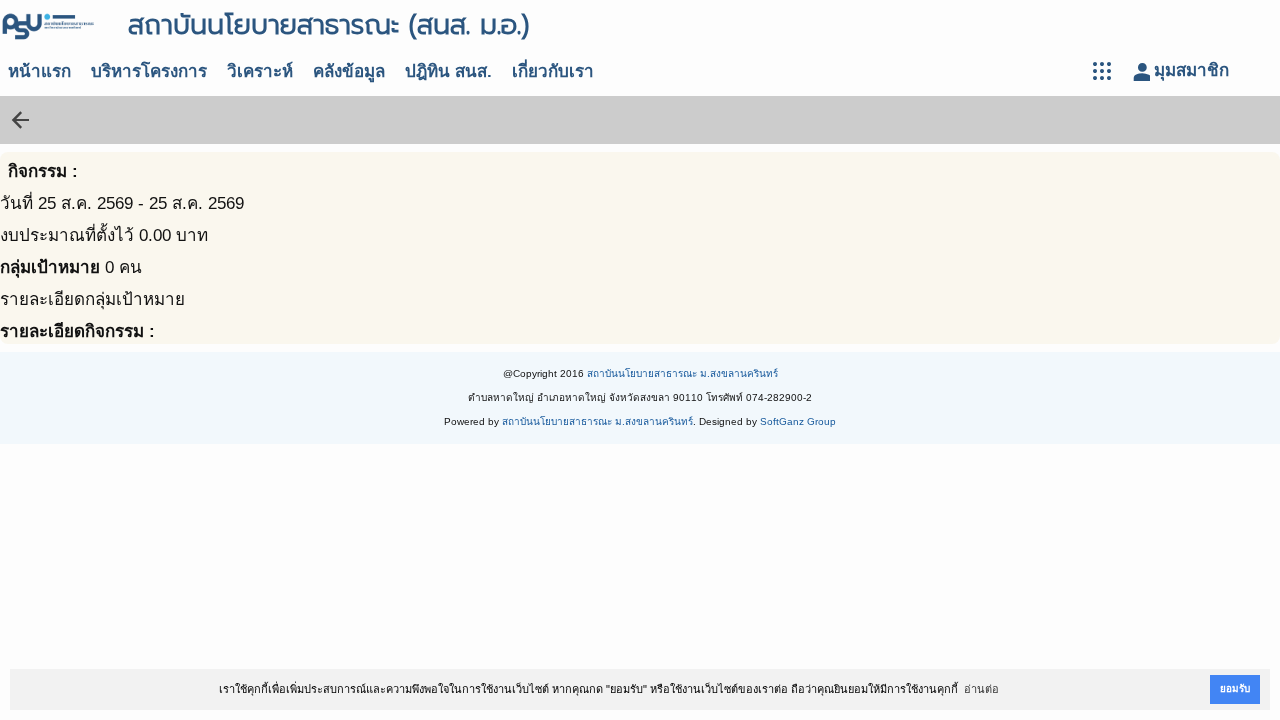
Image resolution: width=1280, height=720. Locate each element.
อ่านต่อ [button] (981, 689)
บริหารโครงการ (149, 71)
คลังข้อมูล (349, 71)
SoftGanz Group (798, 421)
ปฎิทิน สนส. (448, 71)
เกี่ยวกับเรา (553, 71)
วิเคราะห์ (260, 71)
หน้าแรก (39, 71)
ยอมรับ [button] (1235, 688)
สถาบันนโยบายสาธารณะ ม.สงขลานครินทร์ (682, 373)
